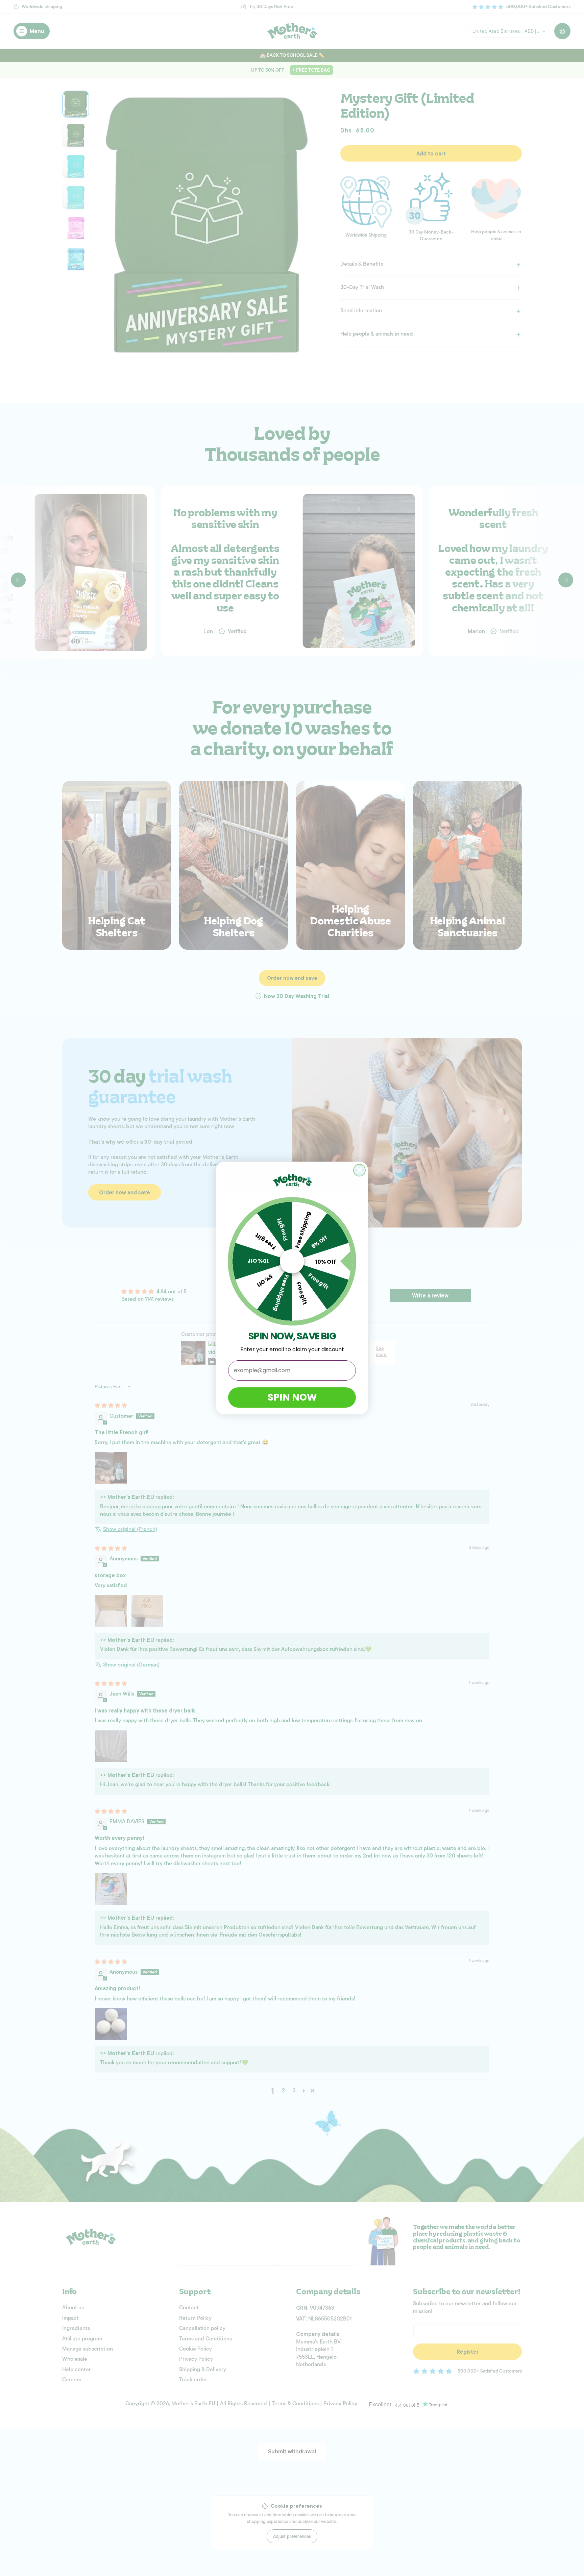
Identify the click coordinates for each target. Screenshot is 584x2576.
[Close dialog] (359, 1170)
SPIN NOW (292, 1397)
